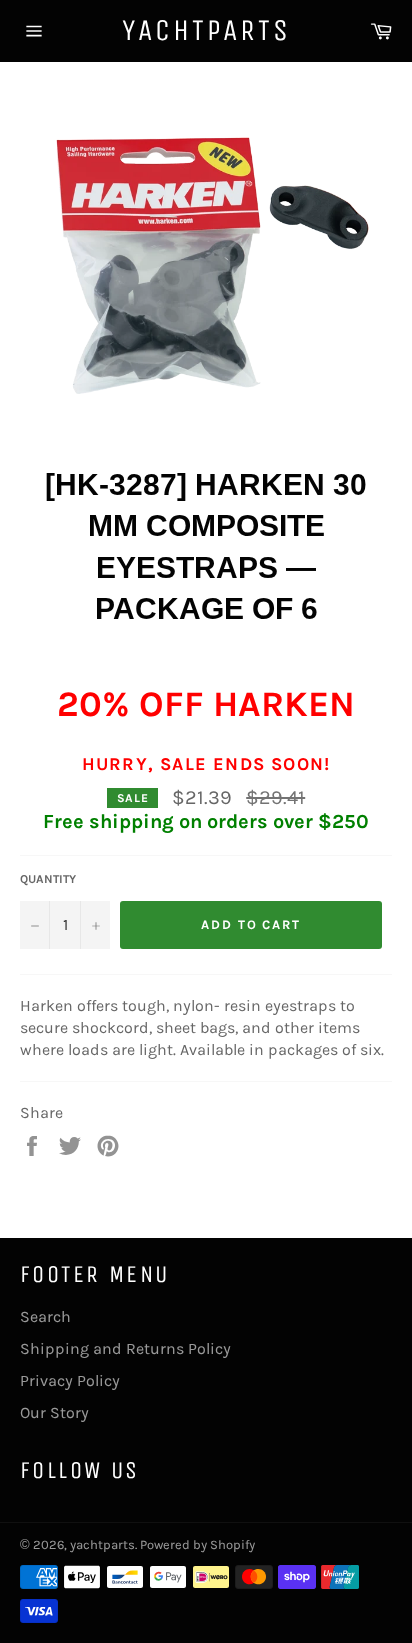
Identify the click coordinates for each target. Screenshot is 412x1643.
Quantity (48, 879)
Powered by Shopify (197, 1544)
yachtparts (206, 30)
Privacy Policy (70, 1380)
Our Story (54, 1412)
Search (45, 1316)
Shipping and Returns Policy (125, 1348)
